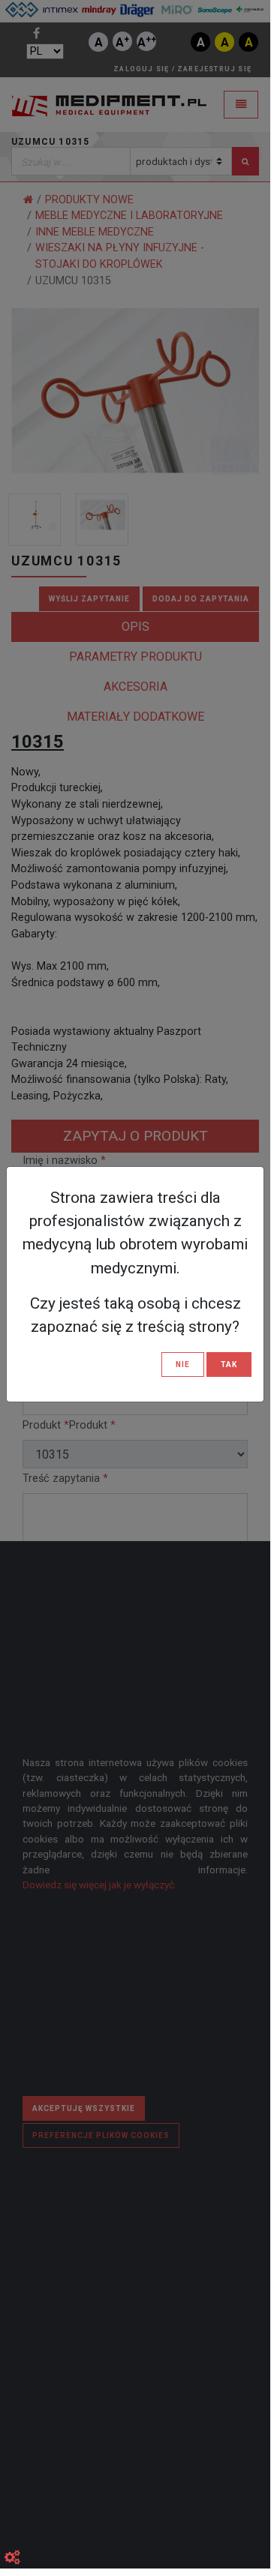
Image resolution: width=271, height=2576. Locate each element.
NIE (183, 1364)
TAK (229, 1364)
